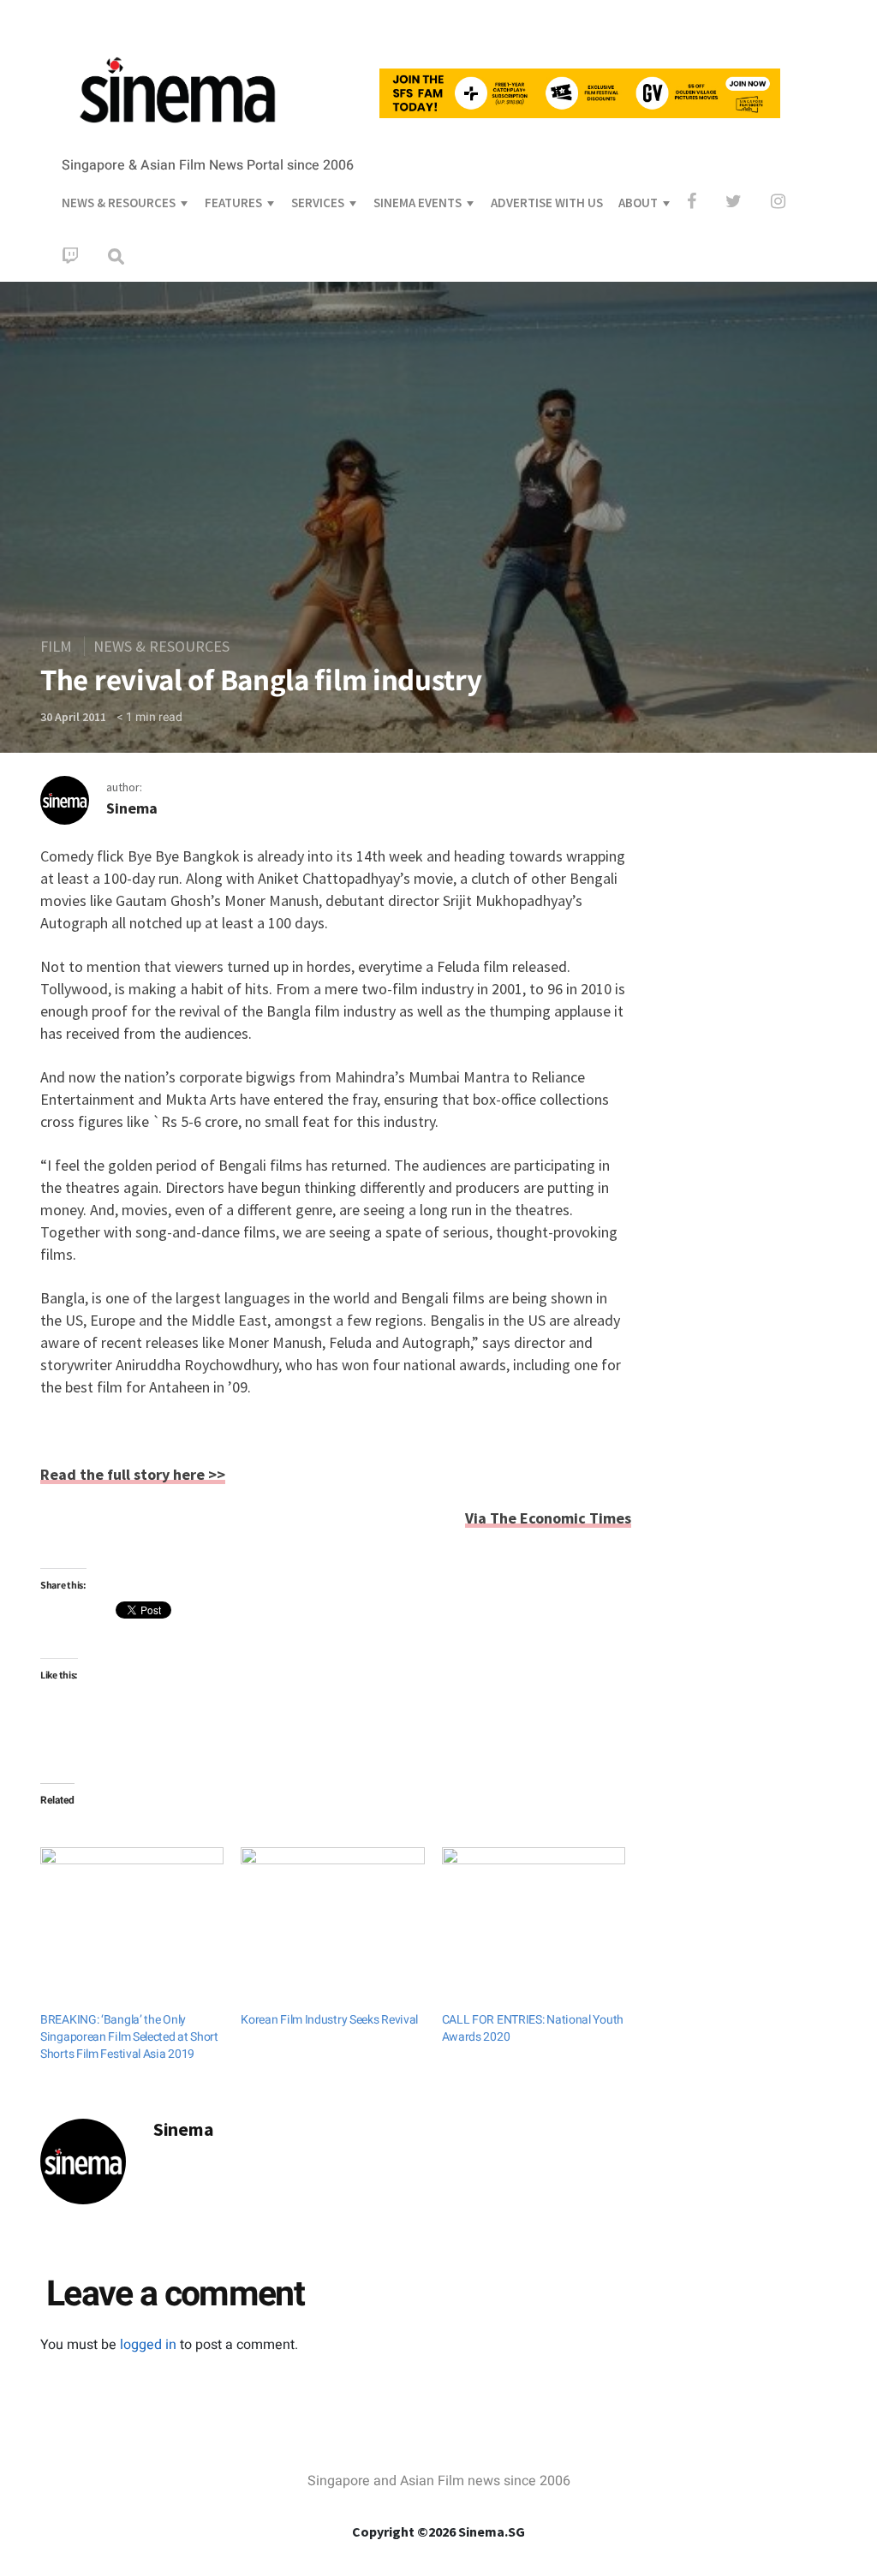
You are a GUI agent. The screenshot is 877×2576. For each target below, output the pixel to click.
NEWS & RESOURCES (119, 203)
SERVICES (318, 203)
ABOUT (638, 203)
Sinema (132, 808)
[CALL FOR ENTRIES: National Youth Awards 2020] (534, 1899)
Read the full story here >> (133, 1474)
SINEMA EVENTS (418, 203)
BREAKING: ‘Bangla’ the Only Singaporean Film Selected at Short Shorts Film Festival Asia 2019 (129, 2037)
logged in (148, 2345)
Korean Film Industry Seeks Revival (329, 2020)
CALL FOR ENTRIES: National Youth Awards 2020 (533, 2028)
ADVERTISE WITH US (547, 203)
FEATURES (233, 203)
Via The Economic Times (548, 1518)
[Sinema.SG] (177, 134)
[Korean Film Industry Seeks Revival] (332, 1899)
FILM (56, 646)
